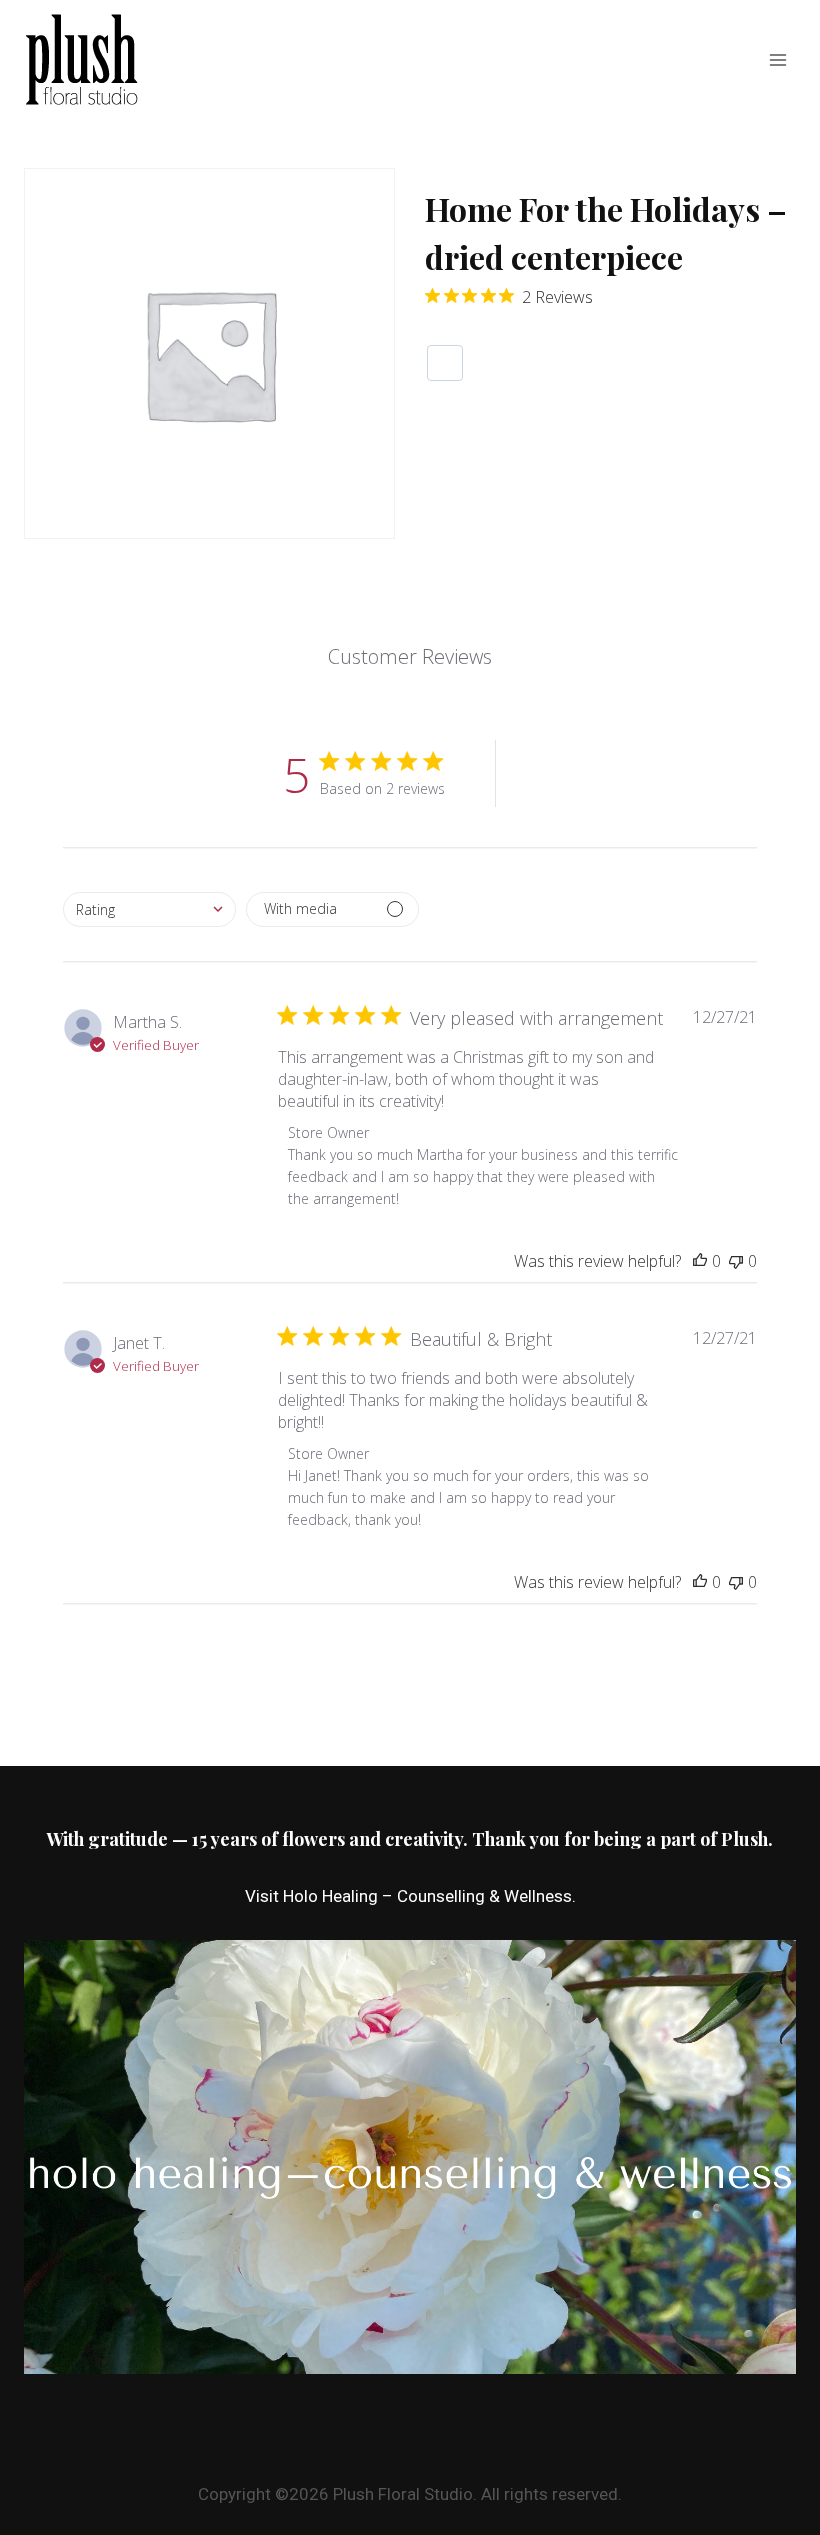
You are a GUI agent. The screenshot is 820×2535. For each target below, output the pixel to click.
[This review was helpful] (700, 1261)
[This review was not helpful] (736, 1261)
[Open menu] (777, 59)
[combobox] (149, 909)
